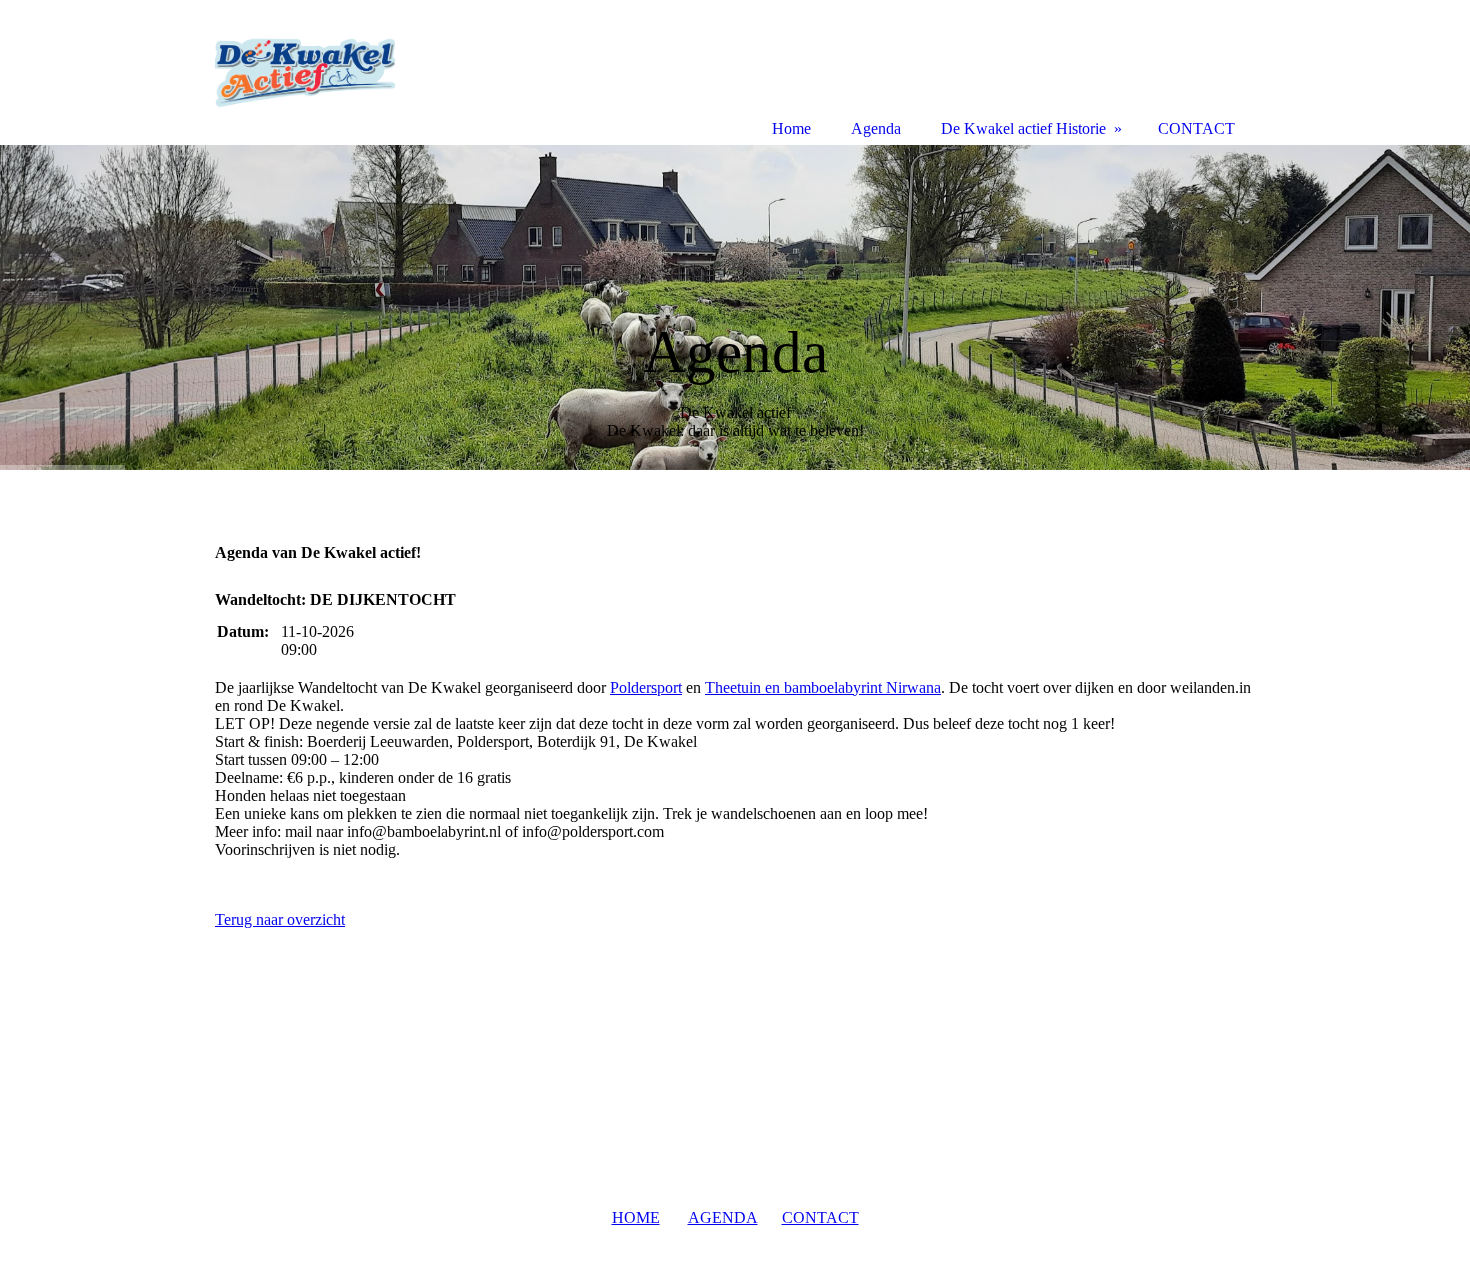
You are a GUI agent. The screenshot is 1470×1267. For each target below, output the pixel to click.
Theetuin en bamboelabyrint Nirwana (823, 687)
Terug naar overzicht (280, 919)
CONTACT (820, 1217)
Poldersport (646, 687)
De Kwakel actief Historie (1023, 128)
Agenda (876, 128)
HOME (636, 1217)
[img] (735, 307)
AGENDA (723, 1217)
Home (791, 128)
